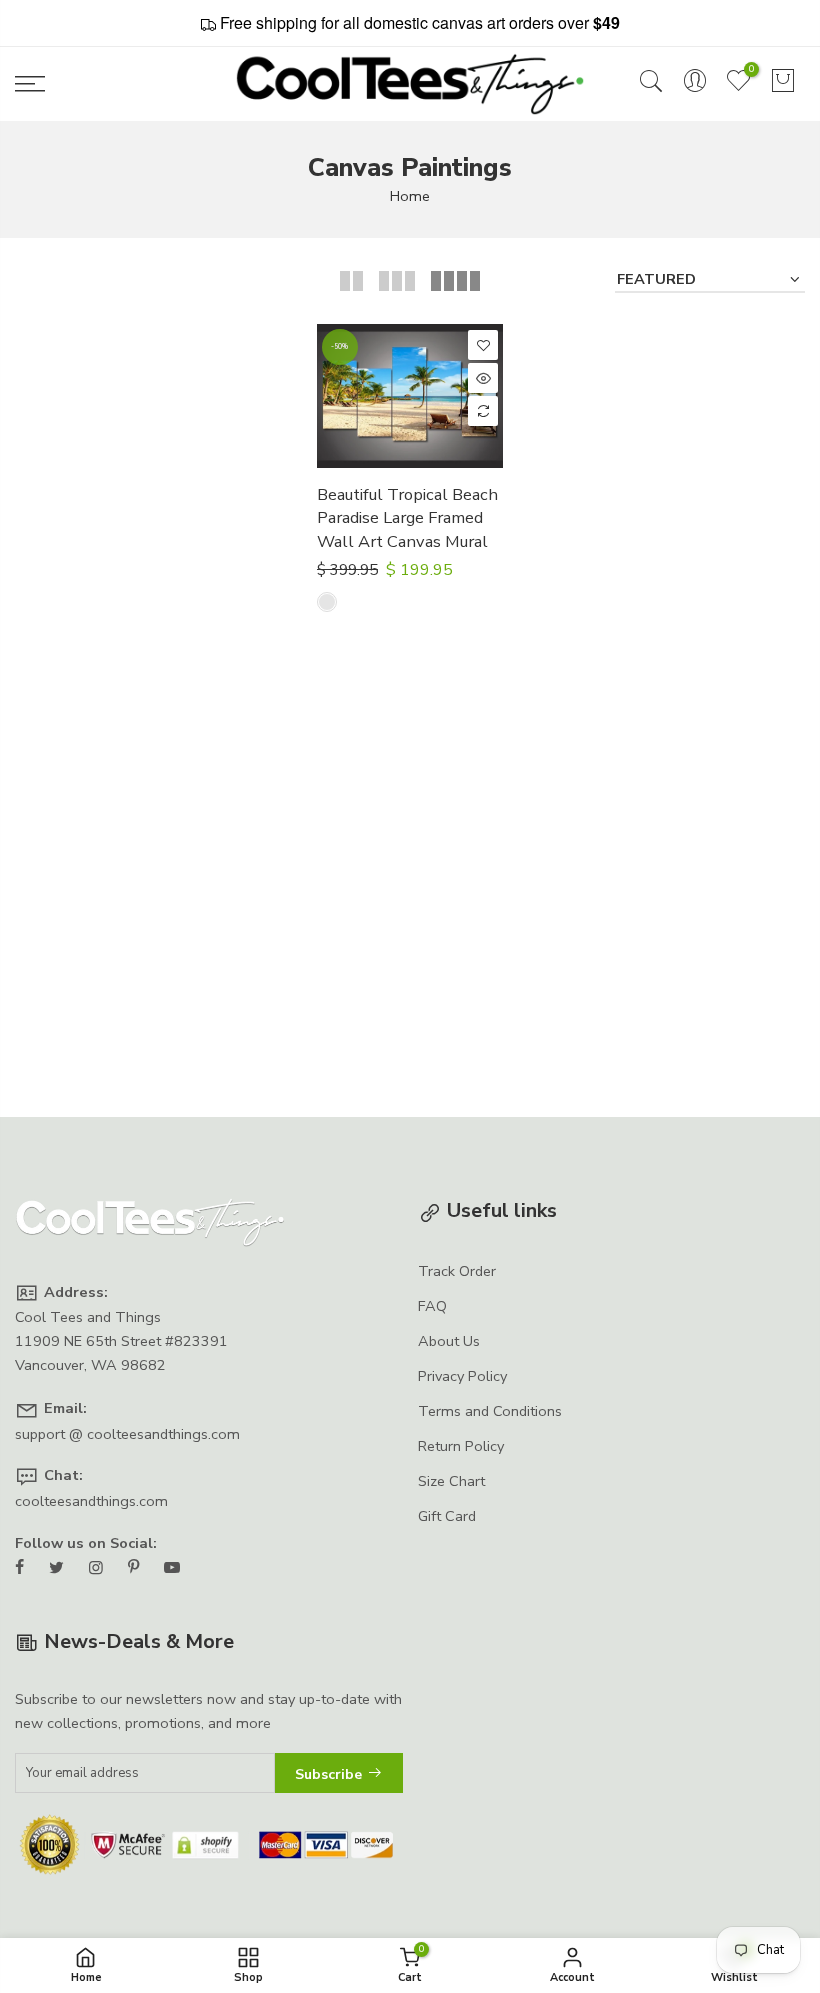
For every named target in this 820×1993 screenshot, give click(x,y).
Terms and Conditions (490, 1411)
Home (410, 196)
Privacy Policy (462, 1376)
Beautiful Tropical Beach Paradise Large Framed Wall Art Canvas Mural (407, 518)
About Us (449, 1341)
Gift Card (447, 1516)
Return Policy (461, 1446)
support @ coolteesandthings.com (127, 1434)
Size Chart (451, 1481)
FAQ (432, 1306)
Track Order (457, 1271)
